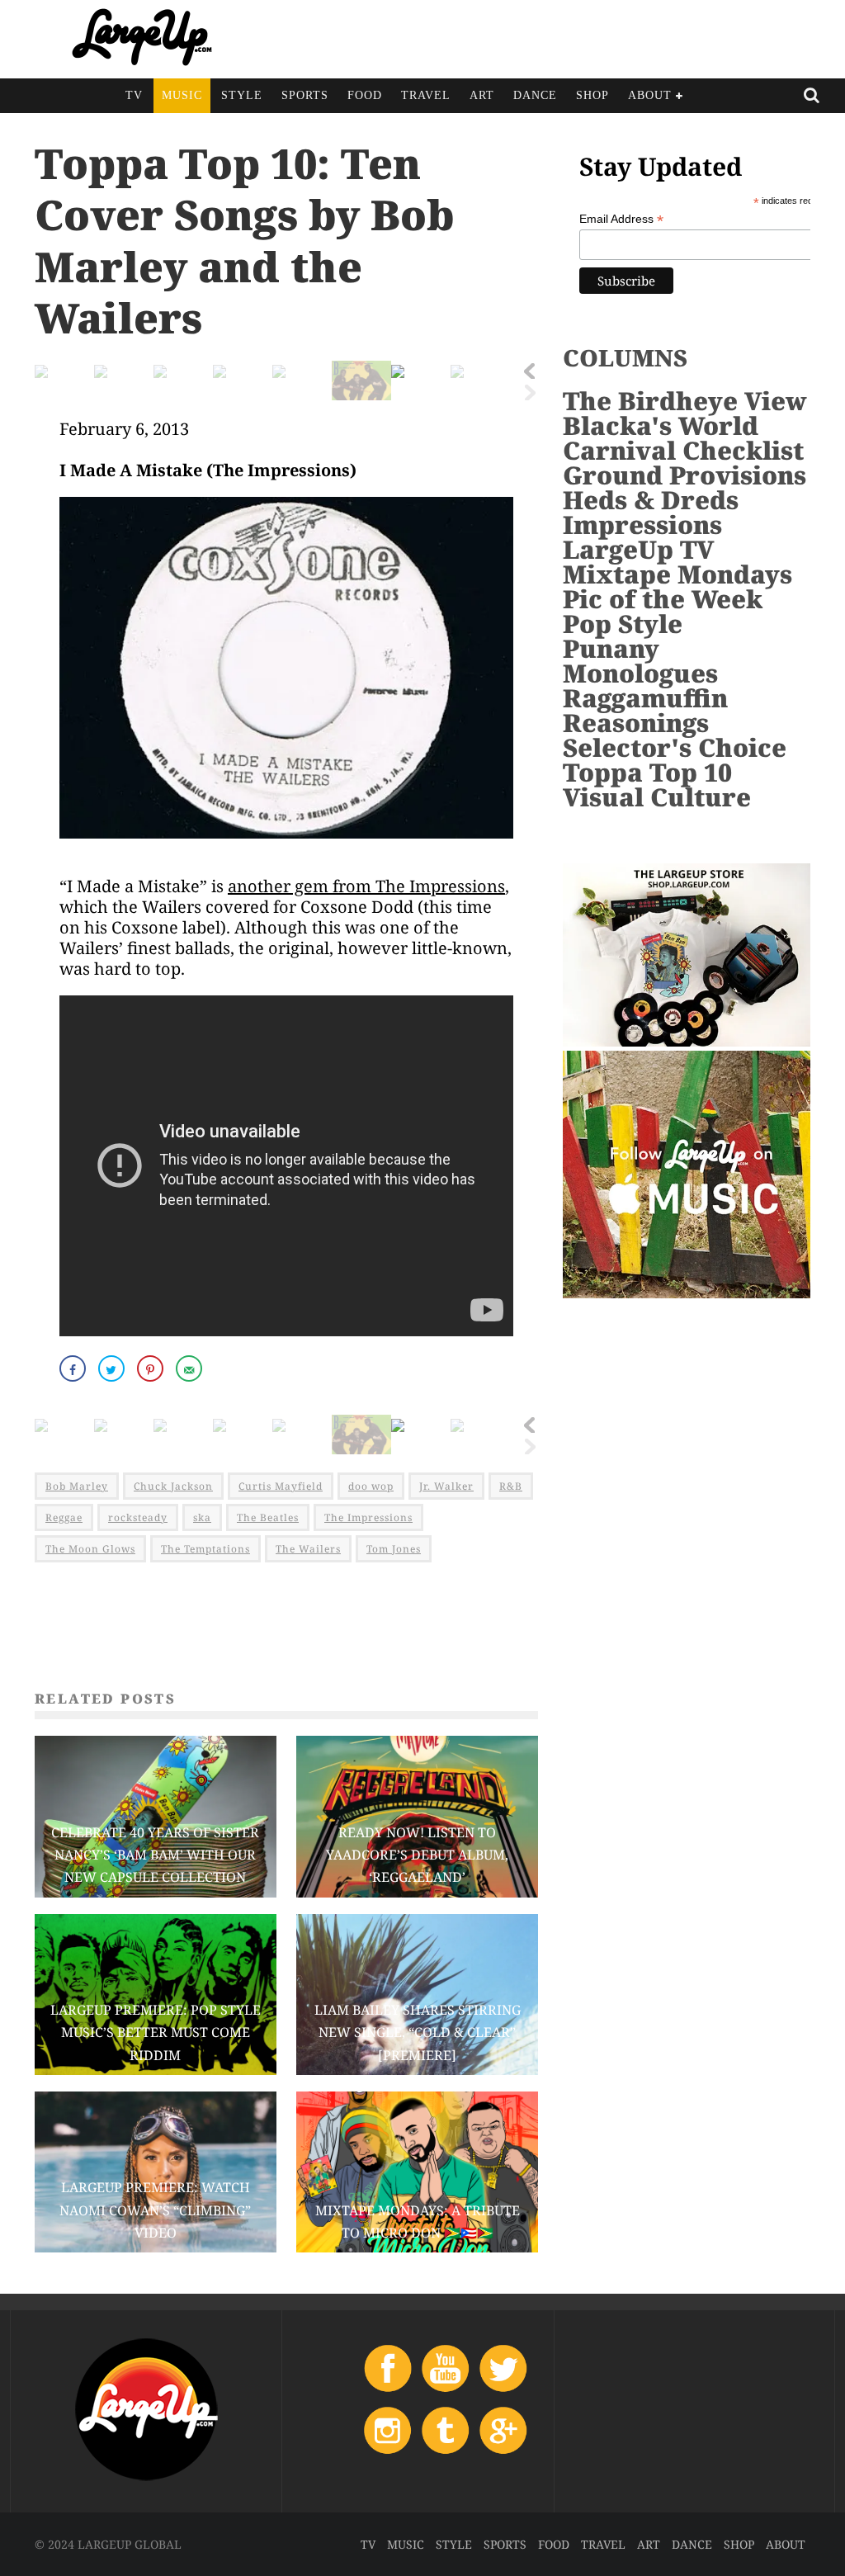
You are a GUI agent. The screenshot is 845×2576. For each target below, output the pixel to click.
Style (242, 95)
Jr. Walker (446, 1486)
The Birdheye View (685, 401)
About (650, 95)
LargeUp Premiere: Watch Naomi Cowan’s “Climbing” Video (155, 2210)
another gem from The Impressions (366, 886)
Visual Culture (657, 797)
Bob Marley (77, 1486)
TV (134, 95)
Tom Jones (394, 1549)
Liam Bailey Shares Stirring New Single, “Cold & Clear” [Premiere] (418, 2032)
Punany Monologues (640, 661)
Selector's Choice (675, 747)
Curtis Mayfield (281, 1486)
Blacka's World (661, 425)
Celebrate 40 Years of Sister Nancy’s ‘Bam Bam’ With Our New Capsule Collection (155, 1855)
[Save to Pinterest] (152, 1368)
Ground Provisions (684, 475)
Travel (426, 95)
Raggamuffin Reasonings (645, 710)
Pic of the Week (663, 599)
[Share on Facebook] (74, 1368)
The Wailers (308, 1549)
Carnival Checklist (683, 450)
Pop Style (623, 624)
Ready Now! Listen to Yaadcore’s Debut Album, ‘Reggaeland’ (417, 1855)
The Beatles (268, 1517)
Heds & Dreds (651, 500)
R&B (511, 1486)
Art (482, 95)
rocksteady (138, 1517)
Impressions (642, 525)
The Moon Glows (90, 1549)
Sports (305, 95)
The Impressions (368, 1517)
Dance (535, 95)
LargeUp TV (638, 549)
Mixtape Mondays (677, 574)
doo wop (371, 1486)
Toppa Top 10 (647, 772)
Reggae (64, 1517)
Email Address (621, 219)
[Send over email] (191, 1368)
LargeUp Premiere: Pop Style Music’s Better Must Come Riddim (156, 2032)
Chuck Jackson (173, 1486)
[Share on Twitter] (113, 1368)
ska (202, 1517)
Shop (592, 95)
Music (182, 95)
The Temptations (205, 1549)
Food (365, 95)
